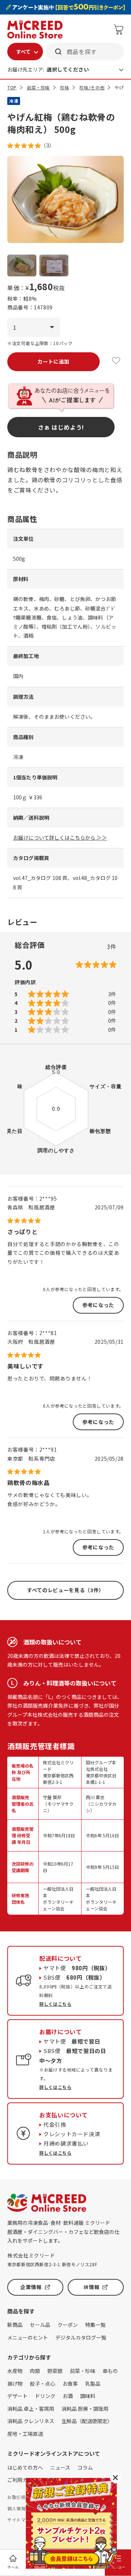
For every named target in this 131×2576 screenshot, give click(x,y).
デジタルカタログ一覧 (81, 2337)
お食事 (70, 2384)
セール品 (40, 2325)
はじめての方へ (25, 2467)
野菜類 (55, 2371)
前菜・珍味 (38, 87)
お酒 (68, 2396)
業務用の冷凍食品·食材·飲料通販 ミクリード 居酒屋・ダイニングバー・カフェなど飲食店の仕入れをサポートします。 (63, 2232)
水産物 (15, 2371)
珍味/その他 (92, 87)
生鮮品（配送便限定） (87, 2421)
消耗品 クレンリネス (31, 2421)
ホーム (13, 2567)
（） (48, 145)
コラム (85, 2467)
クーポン (68, 2325)
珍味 (65, 87)
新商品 (15, 2325)
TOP (12, 87)
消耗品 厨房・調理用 (85, 2409)
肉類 (35, 2371)
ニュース (60, 2467)
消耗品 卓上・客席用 (31, 2409)
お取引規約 (19, 2497)
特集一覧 (95, 2325)
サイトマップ (21, 2520)
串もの (110, 2371)
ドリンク (45, 2396)
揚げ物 (15, 2384)
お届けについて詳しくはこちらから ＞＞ (60, 837)
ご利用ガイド (23, 2480)
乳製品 (93, 2384)
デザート (17, 2396)
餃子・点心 (43, 2384)
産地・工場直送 (25, 2434)
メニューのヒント (28, 2337)
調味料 (88, 2396)
